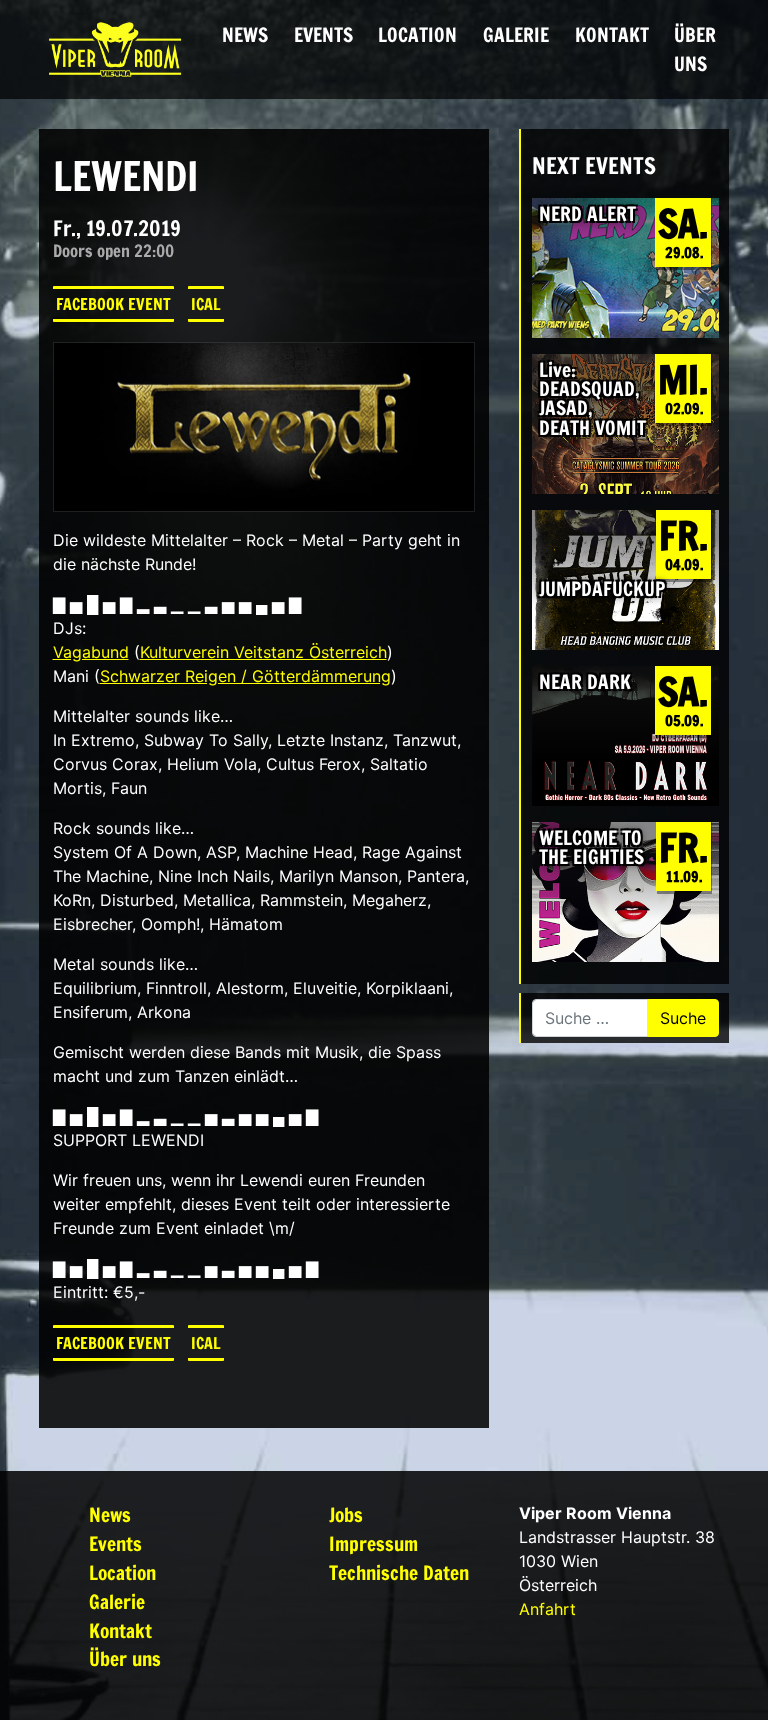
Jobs (346, 1514)
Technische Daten (399, 1572)
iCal (206, 304)
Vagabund (91, 652)
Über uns (695, 49)
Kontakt (612, 34)
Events (323, 34)
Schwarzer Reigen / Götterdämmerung (245, 676)
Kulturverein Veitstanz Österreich (263, 652)
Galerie (516, 34)
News (245, 34)
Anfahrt (547, 1609)
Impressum (373, 1543)
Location (417, 34)
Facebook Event (113, 304)
